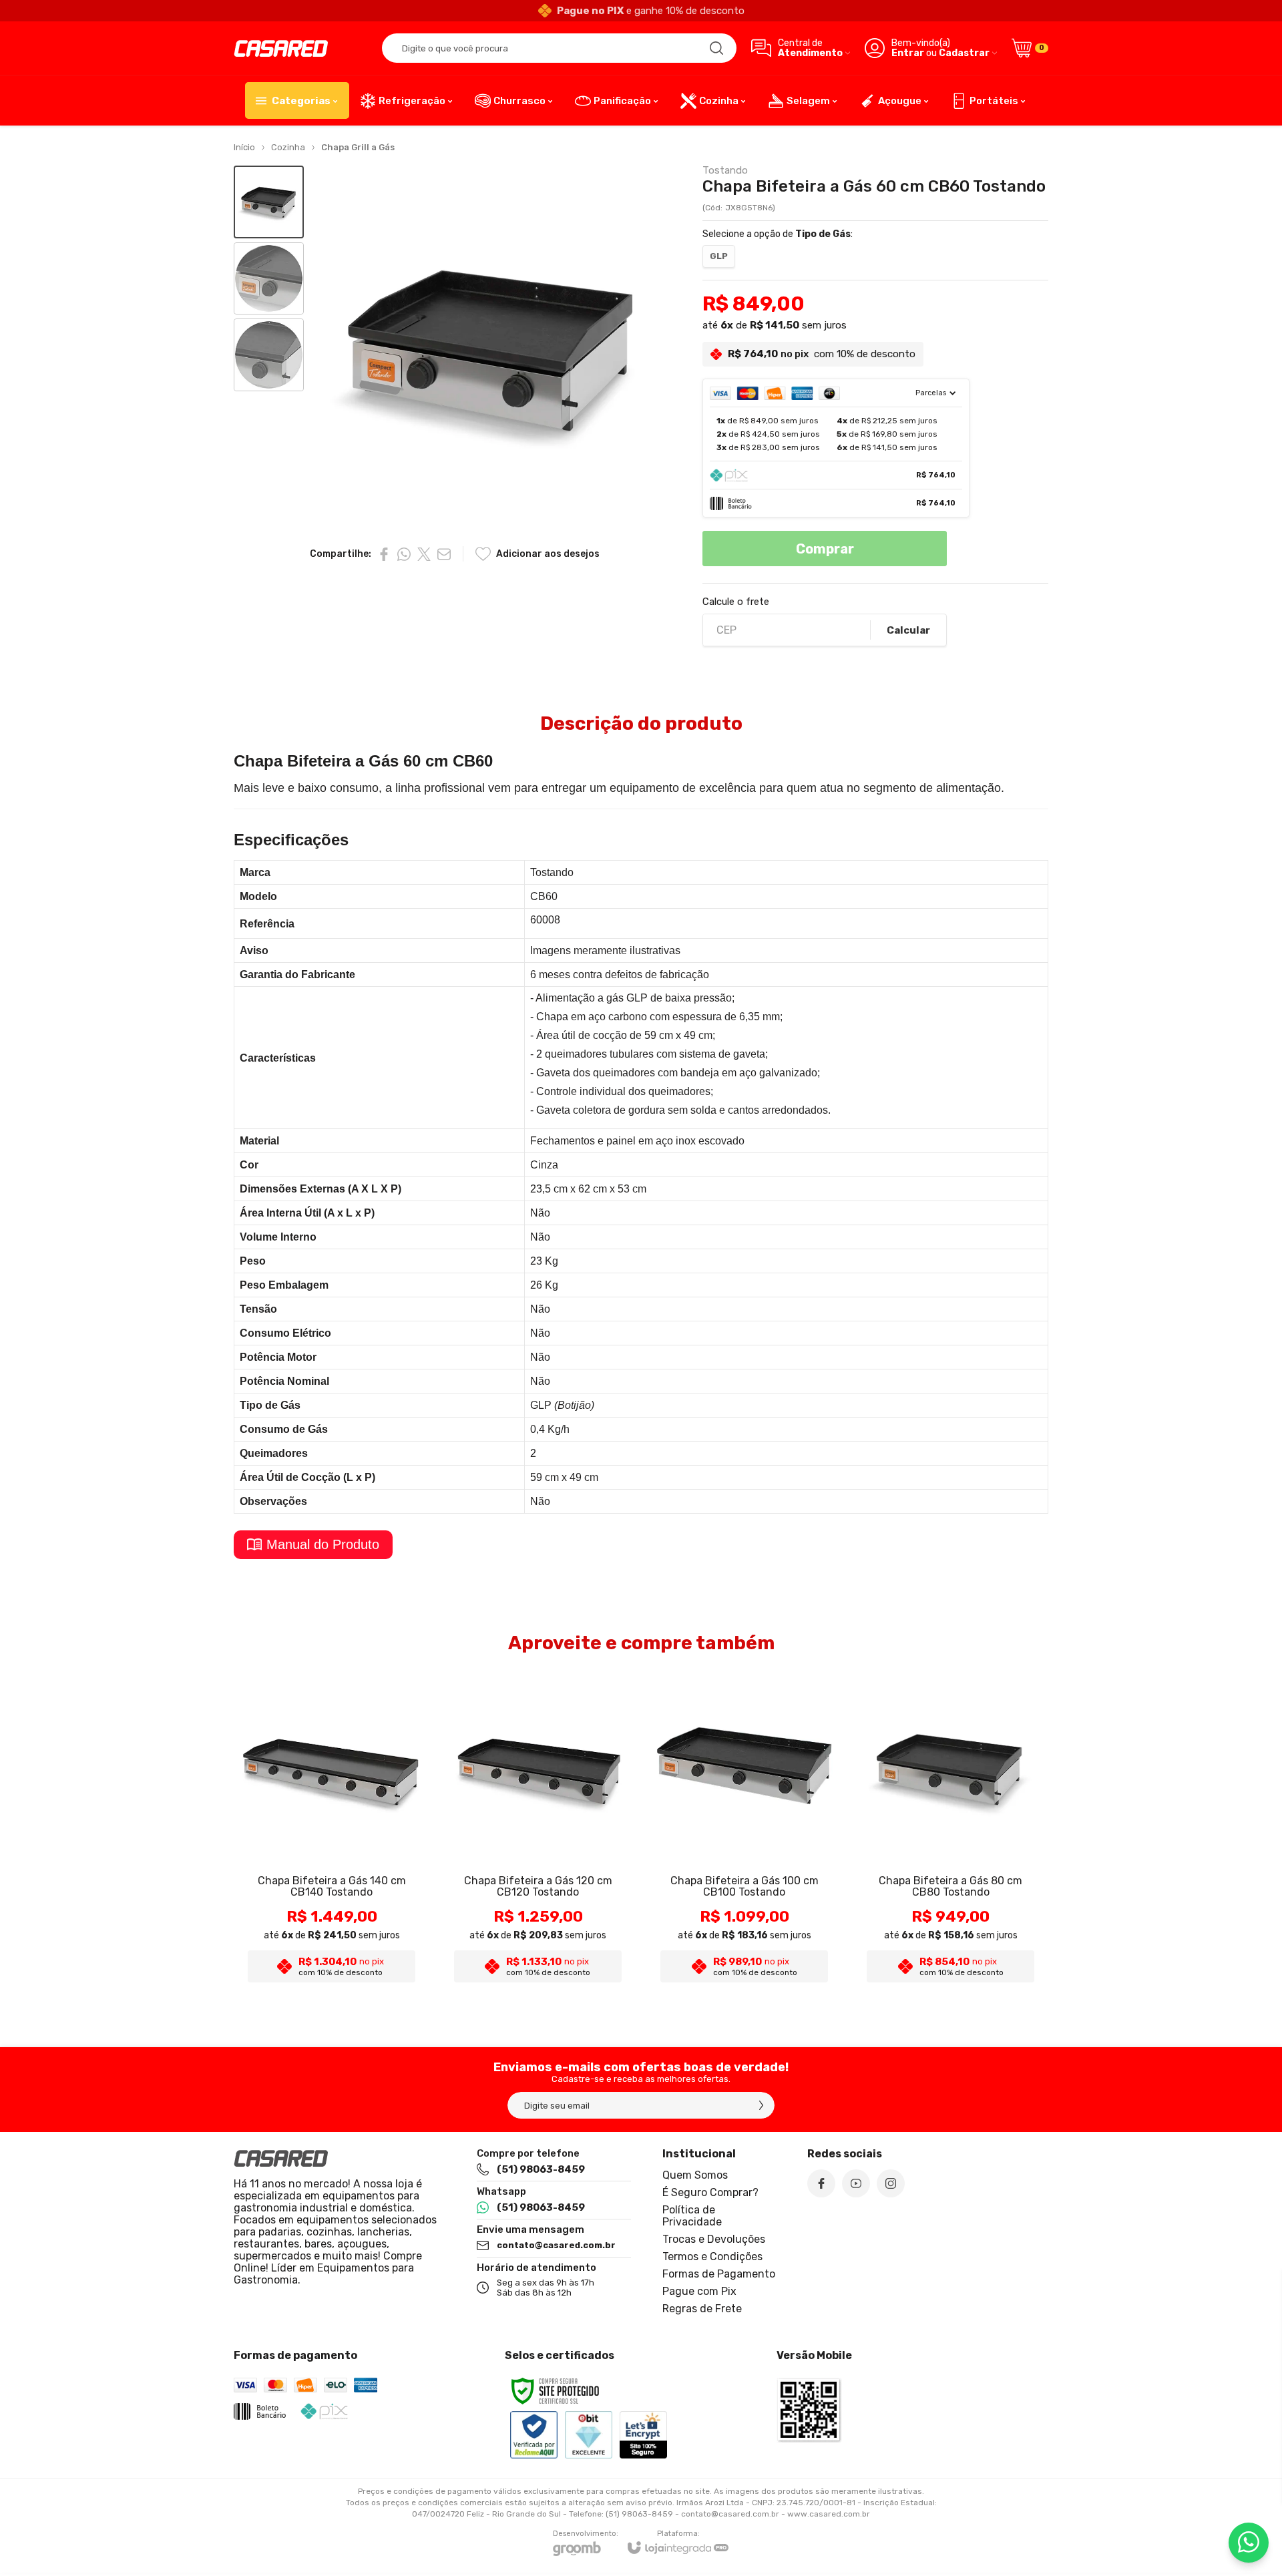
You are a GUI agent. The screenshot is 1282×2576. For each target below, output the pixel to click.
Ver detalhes (332, 1906)
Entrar (908, 53)
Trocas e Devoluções (714, 2239)
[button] (269, 202)
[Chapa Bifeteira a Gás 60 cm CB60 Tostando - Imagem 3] (269, 355)
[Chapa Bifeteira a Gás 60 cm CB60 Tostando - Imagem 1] (269, 202)
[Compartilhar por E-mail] (444, 554)
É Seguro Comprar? (710, 2192)
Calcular (908, 630)
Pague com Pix (699, 2291)
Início (244, 147)
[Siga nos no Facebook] (821, 2183)
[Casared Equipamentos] (281, 48)
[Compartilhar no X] (424, 554)
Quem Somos (695, 2175)
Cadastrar (964, 53)
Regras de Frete (702, 2309)
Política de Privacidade (692, 2216)
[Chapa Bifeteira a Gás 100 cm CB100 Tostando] (744, 1829)
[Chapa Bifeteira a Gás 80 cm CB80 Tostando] (950, 1829)
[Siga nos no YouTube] (856, 2183)
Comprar (825, 549)
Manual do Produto (323, 1544)
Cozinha (288, 147)
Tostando (725, 171)
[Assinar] (761, 2105)
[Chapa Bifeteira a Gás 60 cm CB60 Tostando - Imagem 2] (269, 279)
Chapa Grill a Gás (358, 147)
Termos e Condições (712, 2257)
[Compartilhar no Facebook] (384, 554)
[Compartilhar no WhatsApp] (404, 554)
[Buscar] (716, 48)
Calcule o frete (736, 602)
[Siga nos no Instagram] (891, 2183)
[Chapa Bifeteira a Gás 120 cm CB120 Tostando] (538, 1829)
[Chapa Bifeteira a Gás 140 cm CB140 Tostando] (332, 1829)
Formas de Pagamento (719, 2274)
